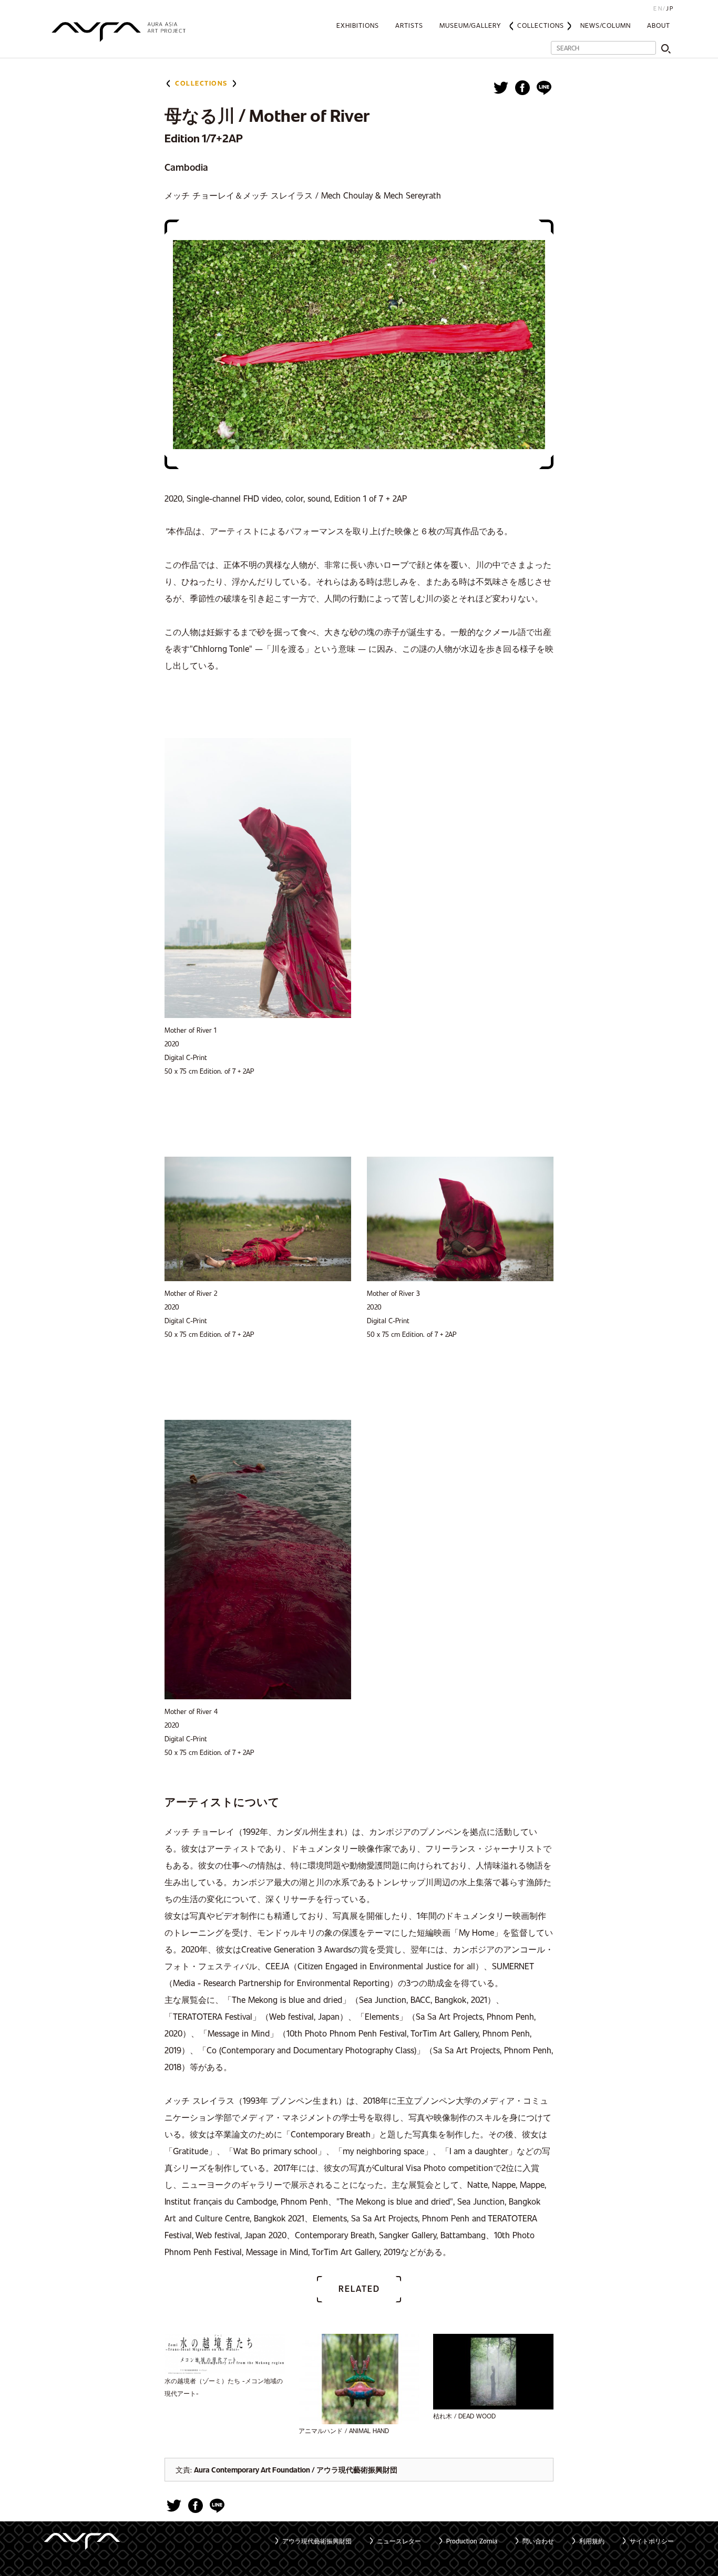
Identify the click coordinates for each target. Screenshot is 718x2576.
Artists (409, 25)
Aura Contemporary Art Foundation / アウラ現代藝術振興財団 (296, 2470)
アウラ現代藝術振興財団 (317, 2541)
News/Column (606, 25)
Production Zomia (472, 2541)
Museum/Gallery (470, 25)
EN (658, 8)
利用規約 (592, 2541)
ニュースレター (399, 2541)
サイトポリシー (652, 2541)
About (659, 25)
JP (670, 8)
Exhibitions (358, 25)
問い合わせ (538, 2541)
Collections (541, 25)
